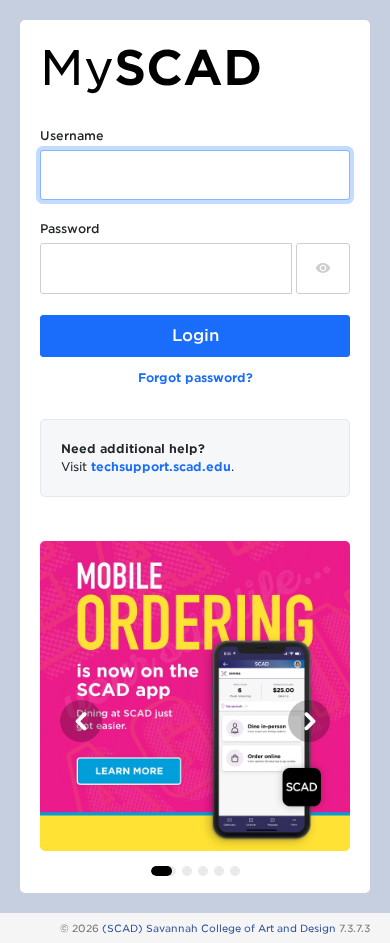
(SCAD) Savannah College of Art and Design (219, 928)
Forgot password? (195, 377)
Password (69, 228)
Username (72, 135)
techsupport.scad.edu (161, 466)
